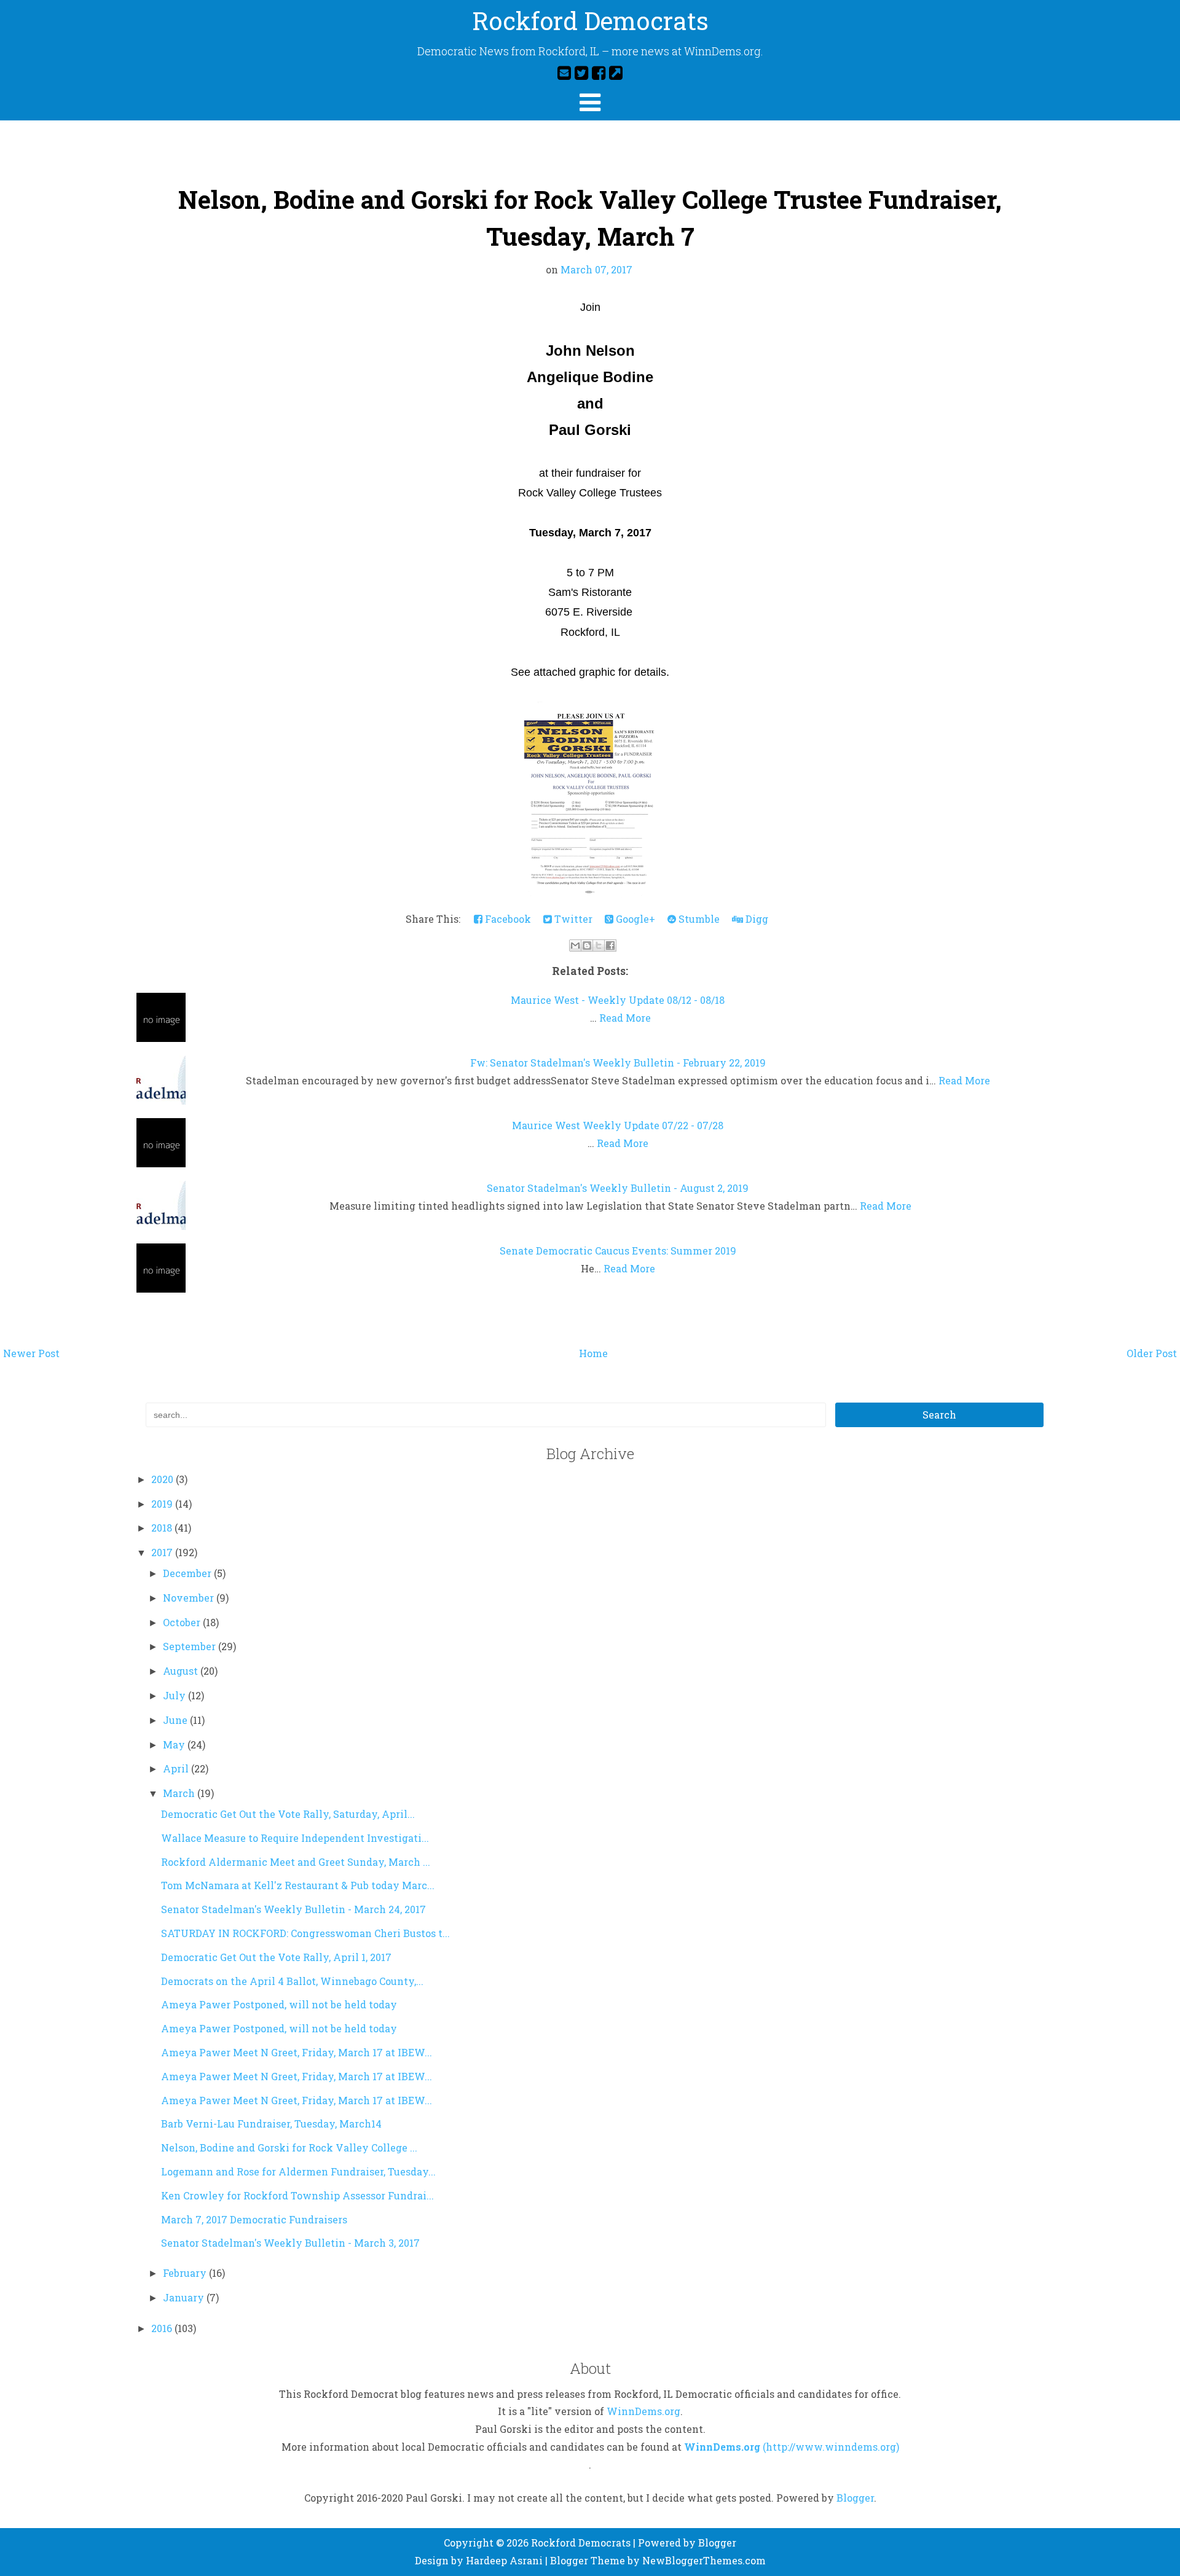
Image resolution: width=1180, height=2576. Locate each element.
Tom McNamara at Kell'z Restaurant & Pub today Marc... (298, 1885)
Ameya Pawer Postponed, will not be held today (279, 2004)
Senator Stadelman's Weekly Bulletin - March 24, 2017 (293, 1909)
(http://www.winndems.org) (831, 2447)
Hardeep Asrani (504, 2560)
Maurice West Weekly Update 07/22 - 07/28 (618, 1125)
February (186, 2273)
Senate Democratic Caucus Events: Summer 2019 (618, 1251)
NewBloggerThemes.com (704, 2560)
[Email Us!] (564, 72)
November (190, 1598)
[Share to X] (599, 945)
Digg (756, 919)
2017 (163, 1552)
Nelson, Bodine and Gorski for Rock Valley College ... (289, 2147)
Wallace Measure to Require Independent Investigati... (295, 1838)
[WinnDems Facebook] (599, 72)
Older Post (1152, 1353)
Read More (625, 1018)
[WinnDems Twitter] (581, 72)
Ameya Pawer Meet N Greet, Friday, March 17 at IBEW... (297, 2052)
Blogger (855, 2498)
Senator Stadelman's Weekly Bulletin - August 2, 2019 (618, 1188)
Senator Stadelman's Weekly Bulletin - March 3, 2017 (290, 2243)
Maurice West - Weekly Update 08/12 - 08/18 (618, 1000)
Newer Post (31, 1353)
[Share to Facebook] (610, 945)
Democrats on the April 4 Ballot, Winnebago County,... (292, 1981)
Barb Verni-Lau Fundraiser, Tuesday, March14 (271, 2124)
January (185, 2297)
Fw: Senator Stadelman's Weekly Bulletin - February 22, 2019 (618, 1063)
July (175, 1695)
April (177, 1768)
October (183, 1622)
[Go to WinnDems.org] (616, 72)
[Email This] (575, 945)
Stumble (698, 919)
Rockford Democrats (590, 21)
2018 (163, 1528)
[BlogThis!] (587, 945)
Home (593, 1353)
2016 (163, 2328)
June (176, 1720)
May (175, 1744)
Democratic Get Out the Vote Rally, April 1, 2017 (276, 1957)
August (182, 1671)
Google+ (634, 919)
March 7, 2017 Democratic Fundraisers (254, 2219)
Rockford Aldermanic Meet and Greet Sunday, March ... (296, 1862)
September (191, 1646)
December (188, 1573)
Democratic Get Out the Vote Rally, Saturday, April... (288, 1814)
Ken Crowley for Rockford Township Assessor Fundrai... (297, 2195)
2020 (163, 1479)
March (180, 1793)
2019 (163, 1504)
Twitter (572, 919)
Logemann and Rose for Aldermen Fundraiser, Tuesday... (298, 2171)
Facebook (507, 919)
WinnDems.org (643, 2411)
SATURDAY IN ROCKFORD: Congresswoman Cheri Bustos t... (305, 1933)
